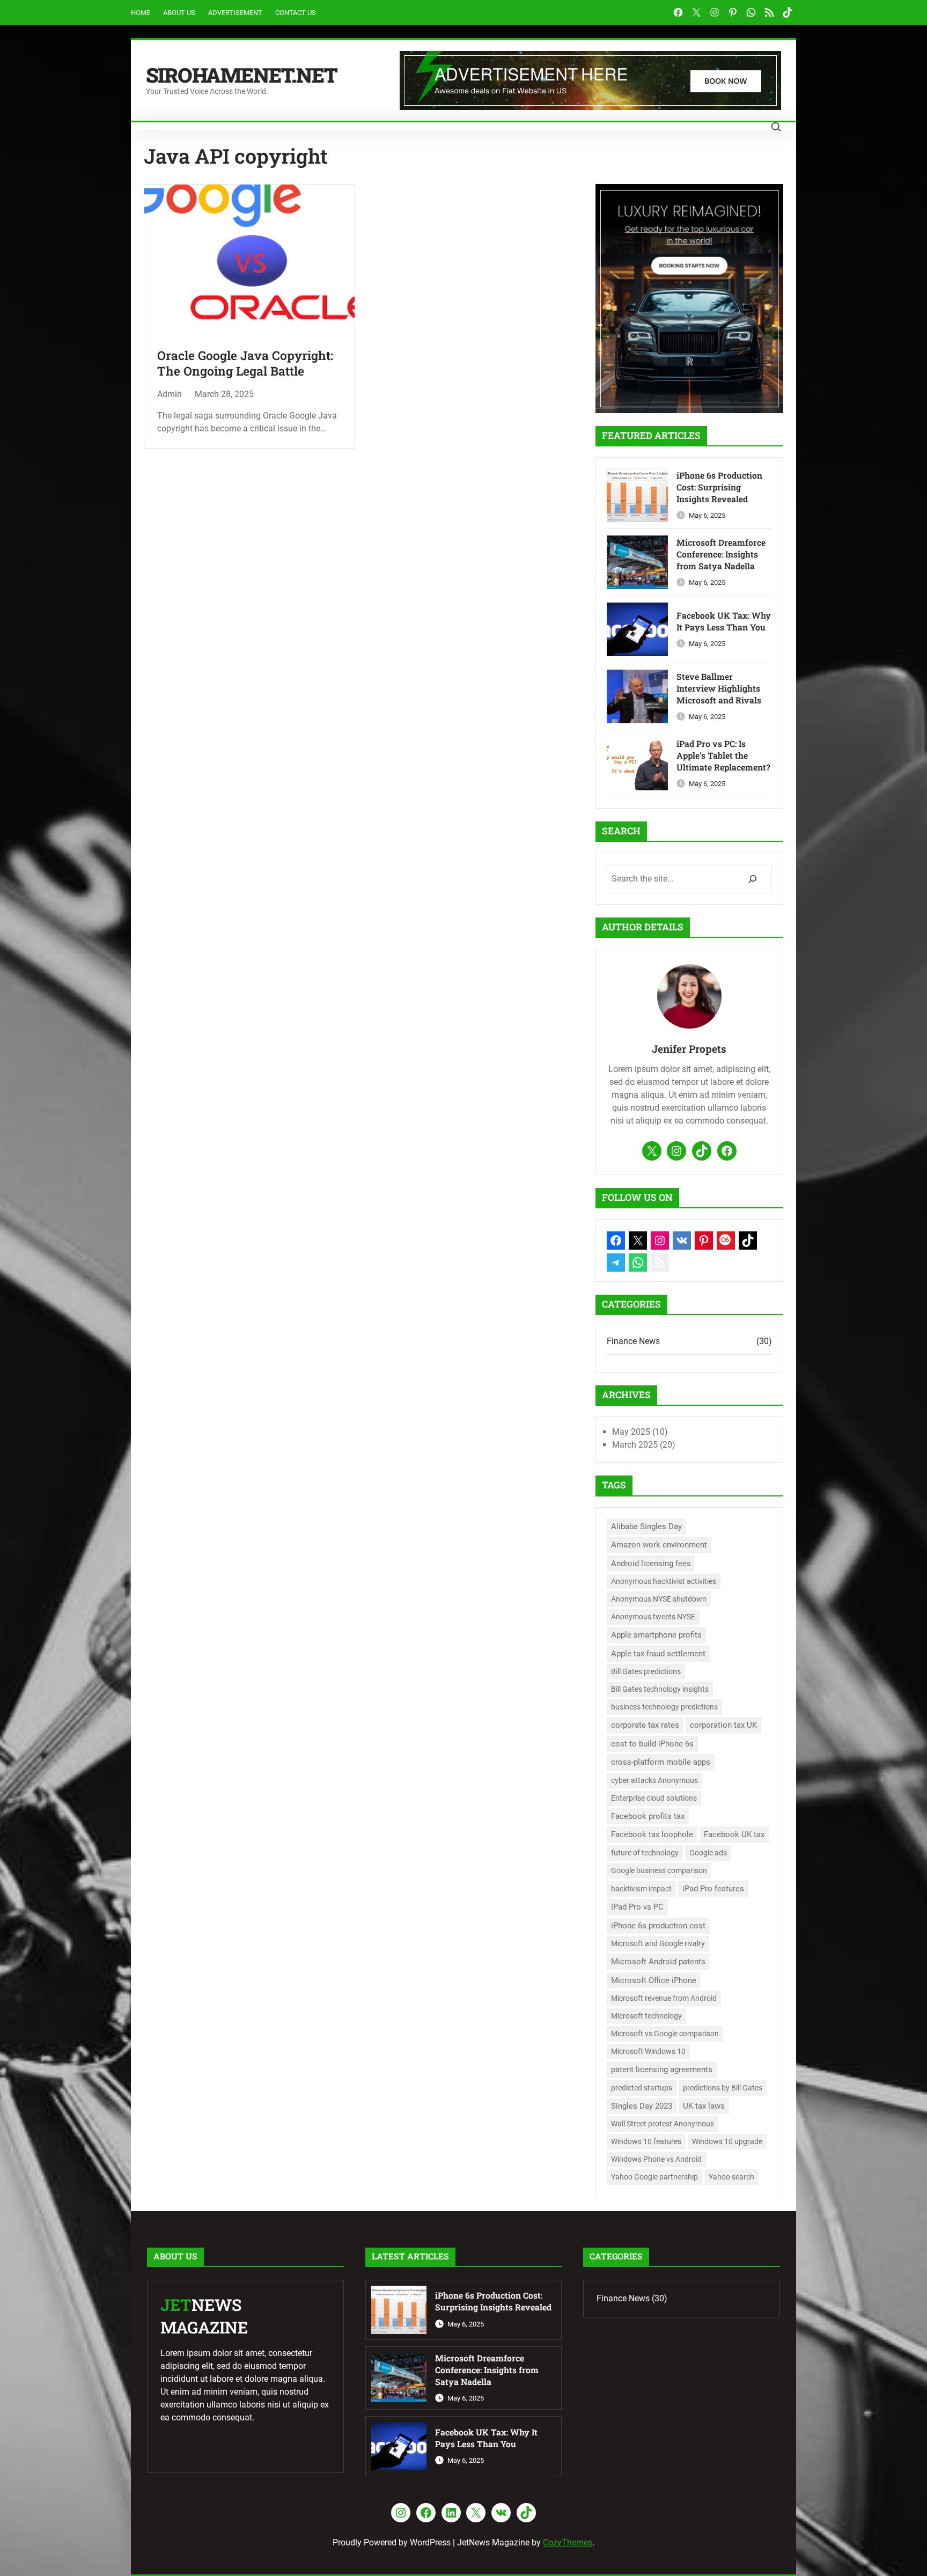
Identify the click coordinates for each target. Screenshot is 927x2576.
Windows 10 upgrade (727, 2141)
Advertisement (235, 13)
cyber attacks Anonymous (654, 1780)
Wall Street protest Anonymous (663, 2124)
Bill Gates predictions (646, 1671)
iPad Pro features (713, 1889)
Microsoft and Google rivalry (658, 1943)
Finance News (633, 1341)
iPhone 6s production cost (658, 1926)
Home (141, 13)
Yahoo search (731, 2177)
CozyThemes (568, 2542)
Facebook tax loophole (652, 1834)
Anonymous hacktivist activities (664, 1581)
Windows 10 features (646, 2141)
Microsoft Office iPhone (654, 1980)
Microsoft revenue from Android (664, 1998)
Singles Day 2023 (642, 2106)
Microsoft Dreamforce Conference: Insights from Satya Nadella (721, 554)
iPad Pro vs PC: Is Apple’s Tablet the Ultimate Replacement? (723, 755)
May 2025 (631, 1432)
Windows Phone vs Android (656, 2159)
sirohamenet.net (241, 75)
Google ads (708, 1853)
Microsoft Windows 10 (648, 2051)
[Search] (752, 879)
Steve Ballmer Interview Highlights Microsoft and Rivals (719, 688)
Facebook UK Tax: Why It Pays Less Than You (724, 621)
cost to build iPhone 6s (652, 1744)
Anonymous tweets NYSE (653, 1617)
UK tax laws (704, 2106)
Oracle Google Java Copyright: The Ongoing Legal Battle (245, 364)
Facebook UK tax (734, 1834)
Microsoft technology (646, 2016)
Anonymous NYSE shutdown (659, 1599)
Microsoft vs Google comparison (665, 2034)
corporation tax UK (723, 1725)
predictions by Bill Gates (723, 2088)
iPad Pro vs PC (637, 1907)
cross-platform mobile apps (661, 1762)
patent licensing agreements (662, 2069)
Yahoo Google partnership (654, 2177)
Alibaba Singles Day (646, 1526)
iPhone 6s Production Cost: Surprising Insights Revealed (719, 487)
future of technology (645, 1853)
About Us (179, 13)
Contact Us (296, 13)
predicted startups (642, 2088)
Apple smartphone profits (656, 1635)
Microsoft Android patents (658, 1962)
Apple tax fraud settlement (658, 1654)
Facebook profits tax (648, 1816)
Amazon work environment (659, 1545)
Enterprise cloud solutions (654, 1798)
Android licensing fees (651, 1564)
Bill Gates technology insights (660, 1689)
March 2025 (635, 1445)
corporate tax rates (645, 1725)
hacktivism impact (641, 1889)
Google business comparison (659, 1870)
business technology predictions (664, 1707)
